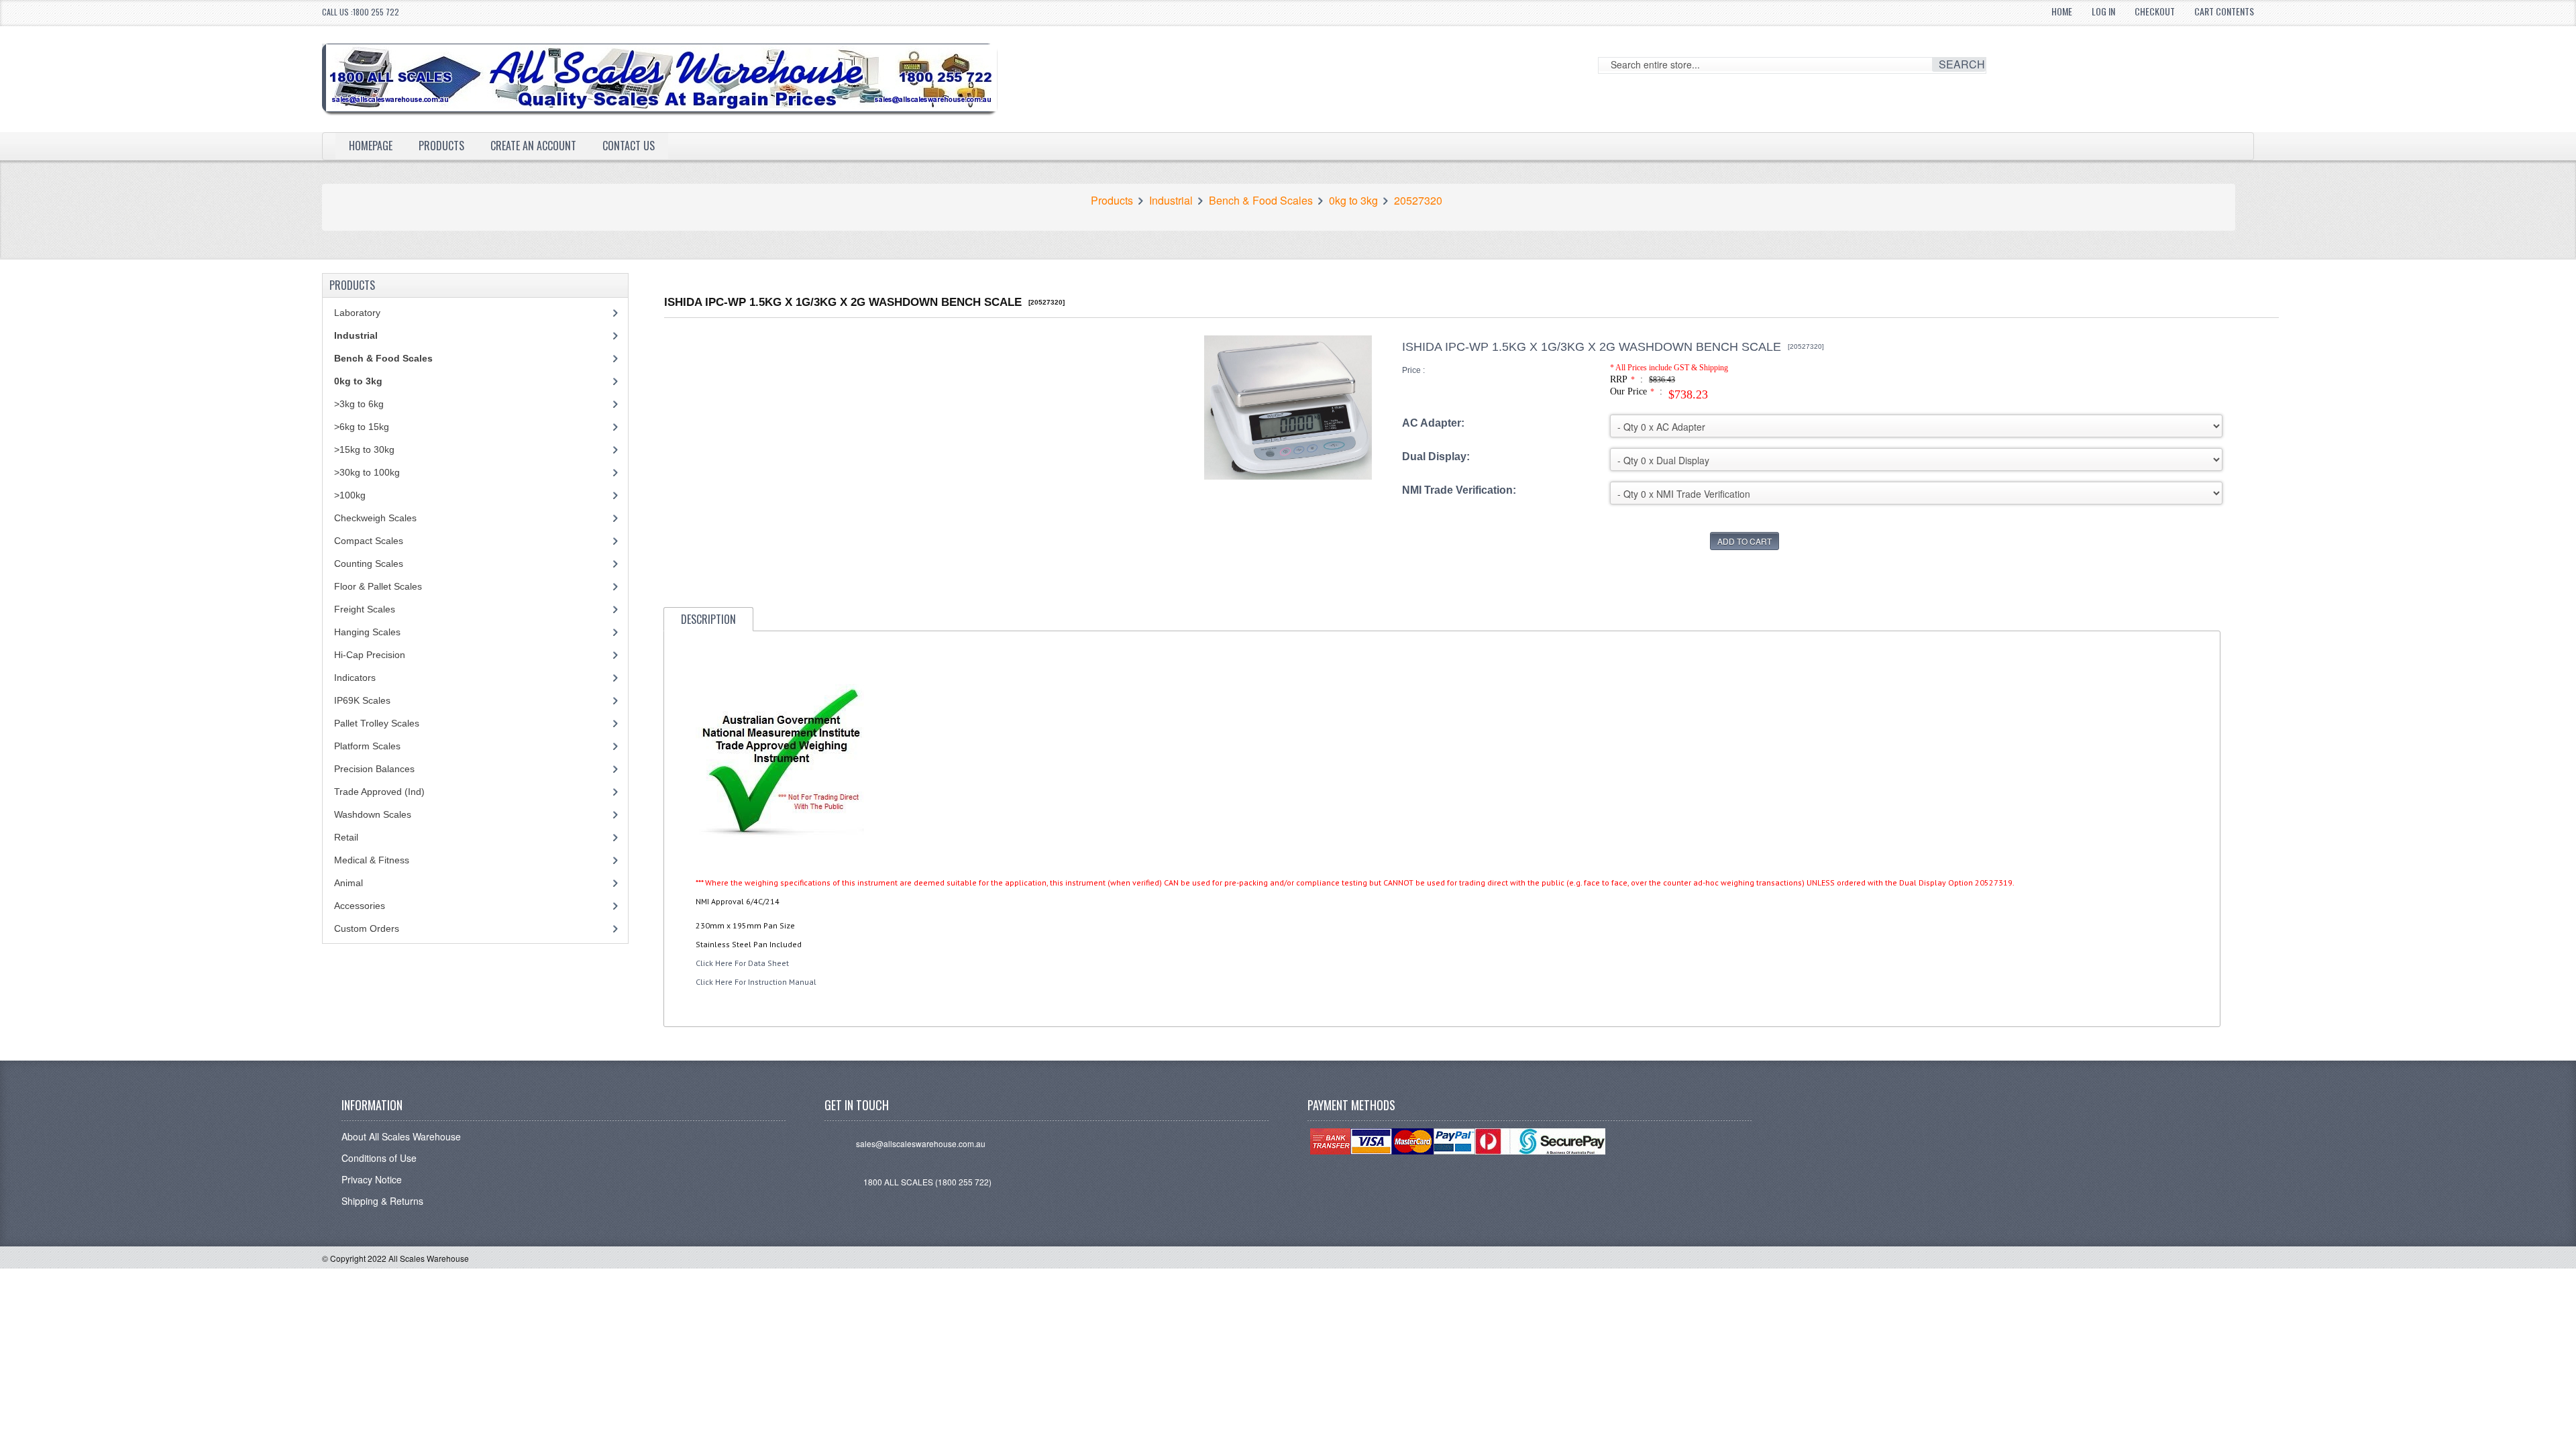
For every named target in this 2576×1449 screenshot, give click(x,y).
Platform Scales (367, 746)
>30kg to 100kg (367, 472)
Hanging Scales (367, 632)
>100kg (350, 495)
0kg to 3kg (1353, 201)
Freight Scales (365, 609)
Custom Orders (367, 928)
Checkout (2155, 11)
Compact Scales (369, 541)
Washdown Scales (373, 814)
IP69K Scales (362, 700)
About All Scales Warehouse (401, 1136)
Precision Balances (374, 769)
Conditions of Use (379, 1158)
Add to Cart (1745, 541)
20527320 (1418, 201)
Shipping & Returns (382, 1201)
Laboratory (357, 313)
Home (2062, 11)
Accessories (360, 906)
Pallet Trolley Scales (377, 723)
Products (441, 146)
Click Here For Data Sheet (742, 963)
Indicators (355, 678)
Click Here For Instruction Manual (756, 982)
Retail (346, 837)
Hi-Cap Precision (370, 655)
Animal (348, 883)
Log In (2103, 11)
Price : (1413, 370)
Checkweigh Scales (375, 518)
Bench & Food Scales (1261, 201)
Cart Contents (2224, 11)
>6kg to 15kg (362, 427)
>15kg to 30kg (364, 449)
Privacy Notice (372, 1179)
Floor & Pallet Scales (378, 586)
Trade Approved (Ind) (379, 792)
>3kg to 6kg (359, 404)
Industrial (1171, 201)
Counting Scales (369, 563)
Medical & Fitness (372, 860)
